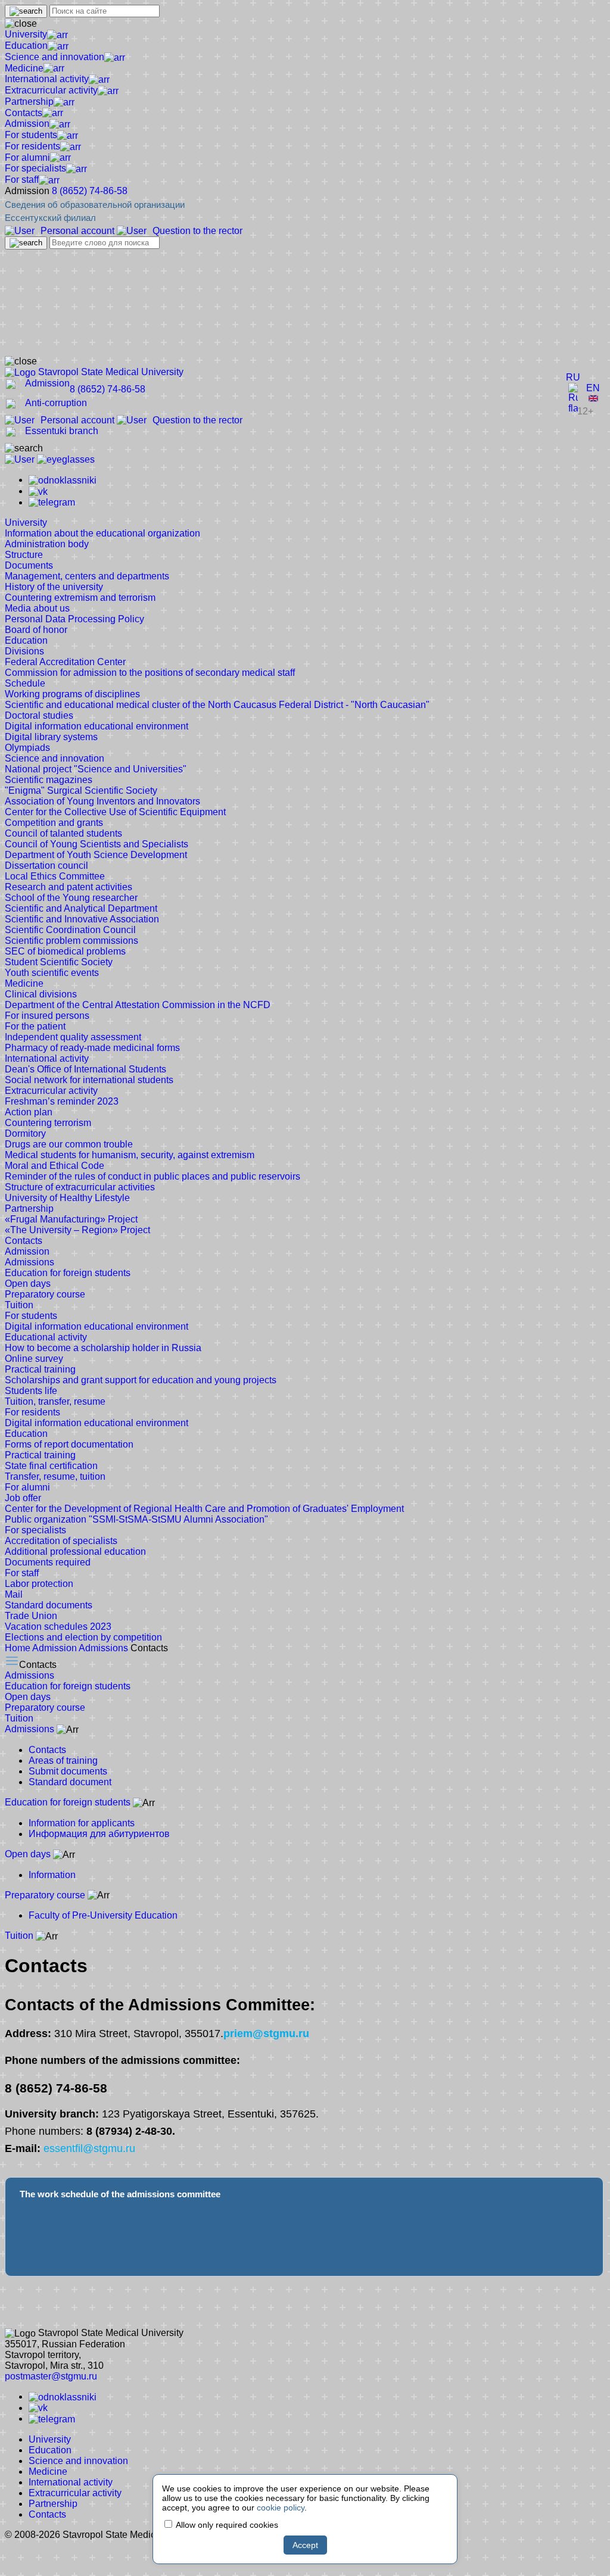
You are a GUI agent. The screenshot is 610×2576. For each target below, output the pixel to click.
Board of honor (36, 630)
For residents (32, 146)
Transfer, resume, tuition (55, 1476)
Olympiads (27, 748)
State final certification (51, 1466)
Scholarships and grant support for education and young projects (141, 1380)
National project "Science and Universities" (96, 769)
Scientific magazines (49, 780)
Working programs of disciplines (72, 694)
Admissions (29, 1262)
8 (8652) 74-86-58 (90, 191)
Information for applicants (82, 1823)
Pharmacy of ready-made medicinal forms (92, 1048)
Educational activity (46, 1337)
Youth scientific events (52, 973)
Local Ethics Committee (55, 876)
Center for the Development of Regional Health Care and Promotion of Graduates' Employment (204, 1509)
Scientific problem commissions (71, 941)
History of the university (54, 587)
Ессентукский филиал (50, 218)
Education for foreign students (68, 1273)
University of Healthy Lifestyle (67, 1198)
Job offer (23, 1498)
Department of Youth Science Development (96, 855)
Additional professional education (75, 1551)
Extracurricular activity (51, 90)
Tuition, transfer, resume (55, 1401)
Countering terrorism (48, 1123)
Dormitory (25, 1133)
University (26, 34)
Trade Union (31, 1616)
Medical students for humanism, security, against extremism (130, 1155)
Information (52, 1875)
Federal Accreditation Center (65, 662)
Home (18, 1648)
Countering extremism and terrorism (80, 598)
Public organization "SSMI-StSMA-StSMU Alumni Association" (136, 1519)
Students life (31, 1391)
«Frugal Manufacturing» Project (71, 1219)
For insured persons (47, 1016)
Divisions (24, 651)
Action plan (29, 1112)
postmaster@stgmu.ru (51, 2376)
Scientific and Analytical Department (81, 908)
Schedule (25, 683)
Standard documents (49, 1605)
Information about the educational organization (102, 533)
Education (26, 46)
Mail (14, 1594)
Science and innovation (55, 57)
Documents (29, 565)
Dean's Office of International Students (85, 1069)
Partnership (29, 102)
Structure (24, 555)
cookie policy (281, 2508)
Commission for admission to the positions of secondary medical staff (150, 673)
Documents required (48, 1562)
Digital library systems (51, 737)
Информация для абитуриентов (99, 1834)
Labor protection (39, 1584)
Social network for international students (89, 1080)
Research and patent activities (69, 887)
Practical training (40, 1369)
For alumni (27, 158)
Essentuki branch (62, 431)
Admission (27, 124)
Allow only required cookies (226, 2525)
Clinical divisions (41, 994)
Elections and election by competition (83, 1637)
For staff (22, 180)
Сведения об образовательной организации (95, 205)
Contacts (24, 113)
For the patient (35, 1026)
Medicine (24, 68)
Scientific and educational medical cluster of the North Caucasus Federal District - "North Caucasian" (217, 705)
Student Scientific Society (59, 962)
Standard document (70, 1782)
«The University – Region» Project (77, 1230)
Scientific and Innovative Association (82, 919)
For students (31, 135)
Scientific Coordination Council (70, 930)
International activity (47, 79)
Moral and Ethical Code (55, 1166)
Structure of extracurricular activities (80, 1187)
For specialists (35, 168)
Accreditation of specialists (61, 1541)
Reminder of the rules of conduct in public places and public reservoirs (152, 1176)
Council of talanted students (63, 833)
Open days (28, 1284)
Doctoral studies (39, 715)
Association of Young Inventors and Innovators (102, 801)
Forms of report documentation (69, 1444)
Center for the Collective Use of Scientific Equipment (115, 812)
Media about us (37, 608)
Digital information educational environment (97, 726)
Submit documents (68, 1771)
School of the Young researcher (71, 898)
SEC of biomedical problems (65, 951)
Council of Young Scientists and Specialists (97, 844)
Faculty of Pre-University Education (103, 1915)
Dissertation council (46, 866)
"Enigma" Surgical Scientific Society (81, 790)
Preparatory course (45, 1294)
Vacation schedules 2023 (58, 1627)
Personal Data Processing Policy (74, 619)
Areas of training (63, 1761)
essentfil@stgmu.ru (89, 2148)
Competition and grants (54, 823)
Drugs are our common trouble (69, 1144)
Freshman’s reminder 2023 (62, 1101)
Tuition (19, 1305)
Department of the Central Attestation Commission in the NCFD (138, 1005)
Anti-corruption (56, 403)
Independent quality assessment (73, 1037)
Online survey (34, 1359)
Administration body (47, 544)
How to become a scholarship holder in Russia (103, 1348)
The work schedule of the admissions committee (120, 2194)
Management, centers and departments (87, 576)
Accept (305, 2545)
